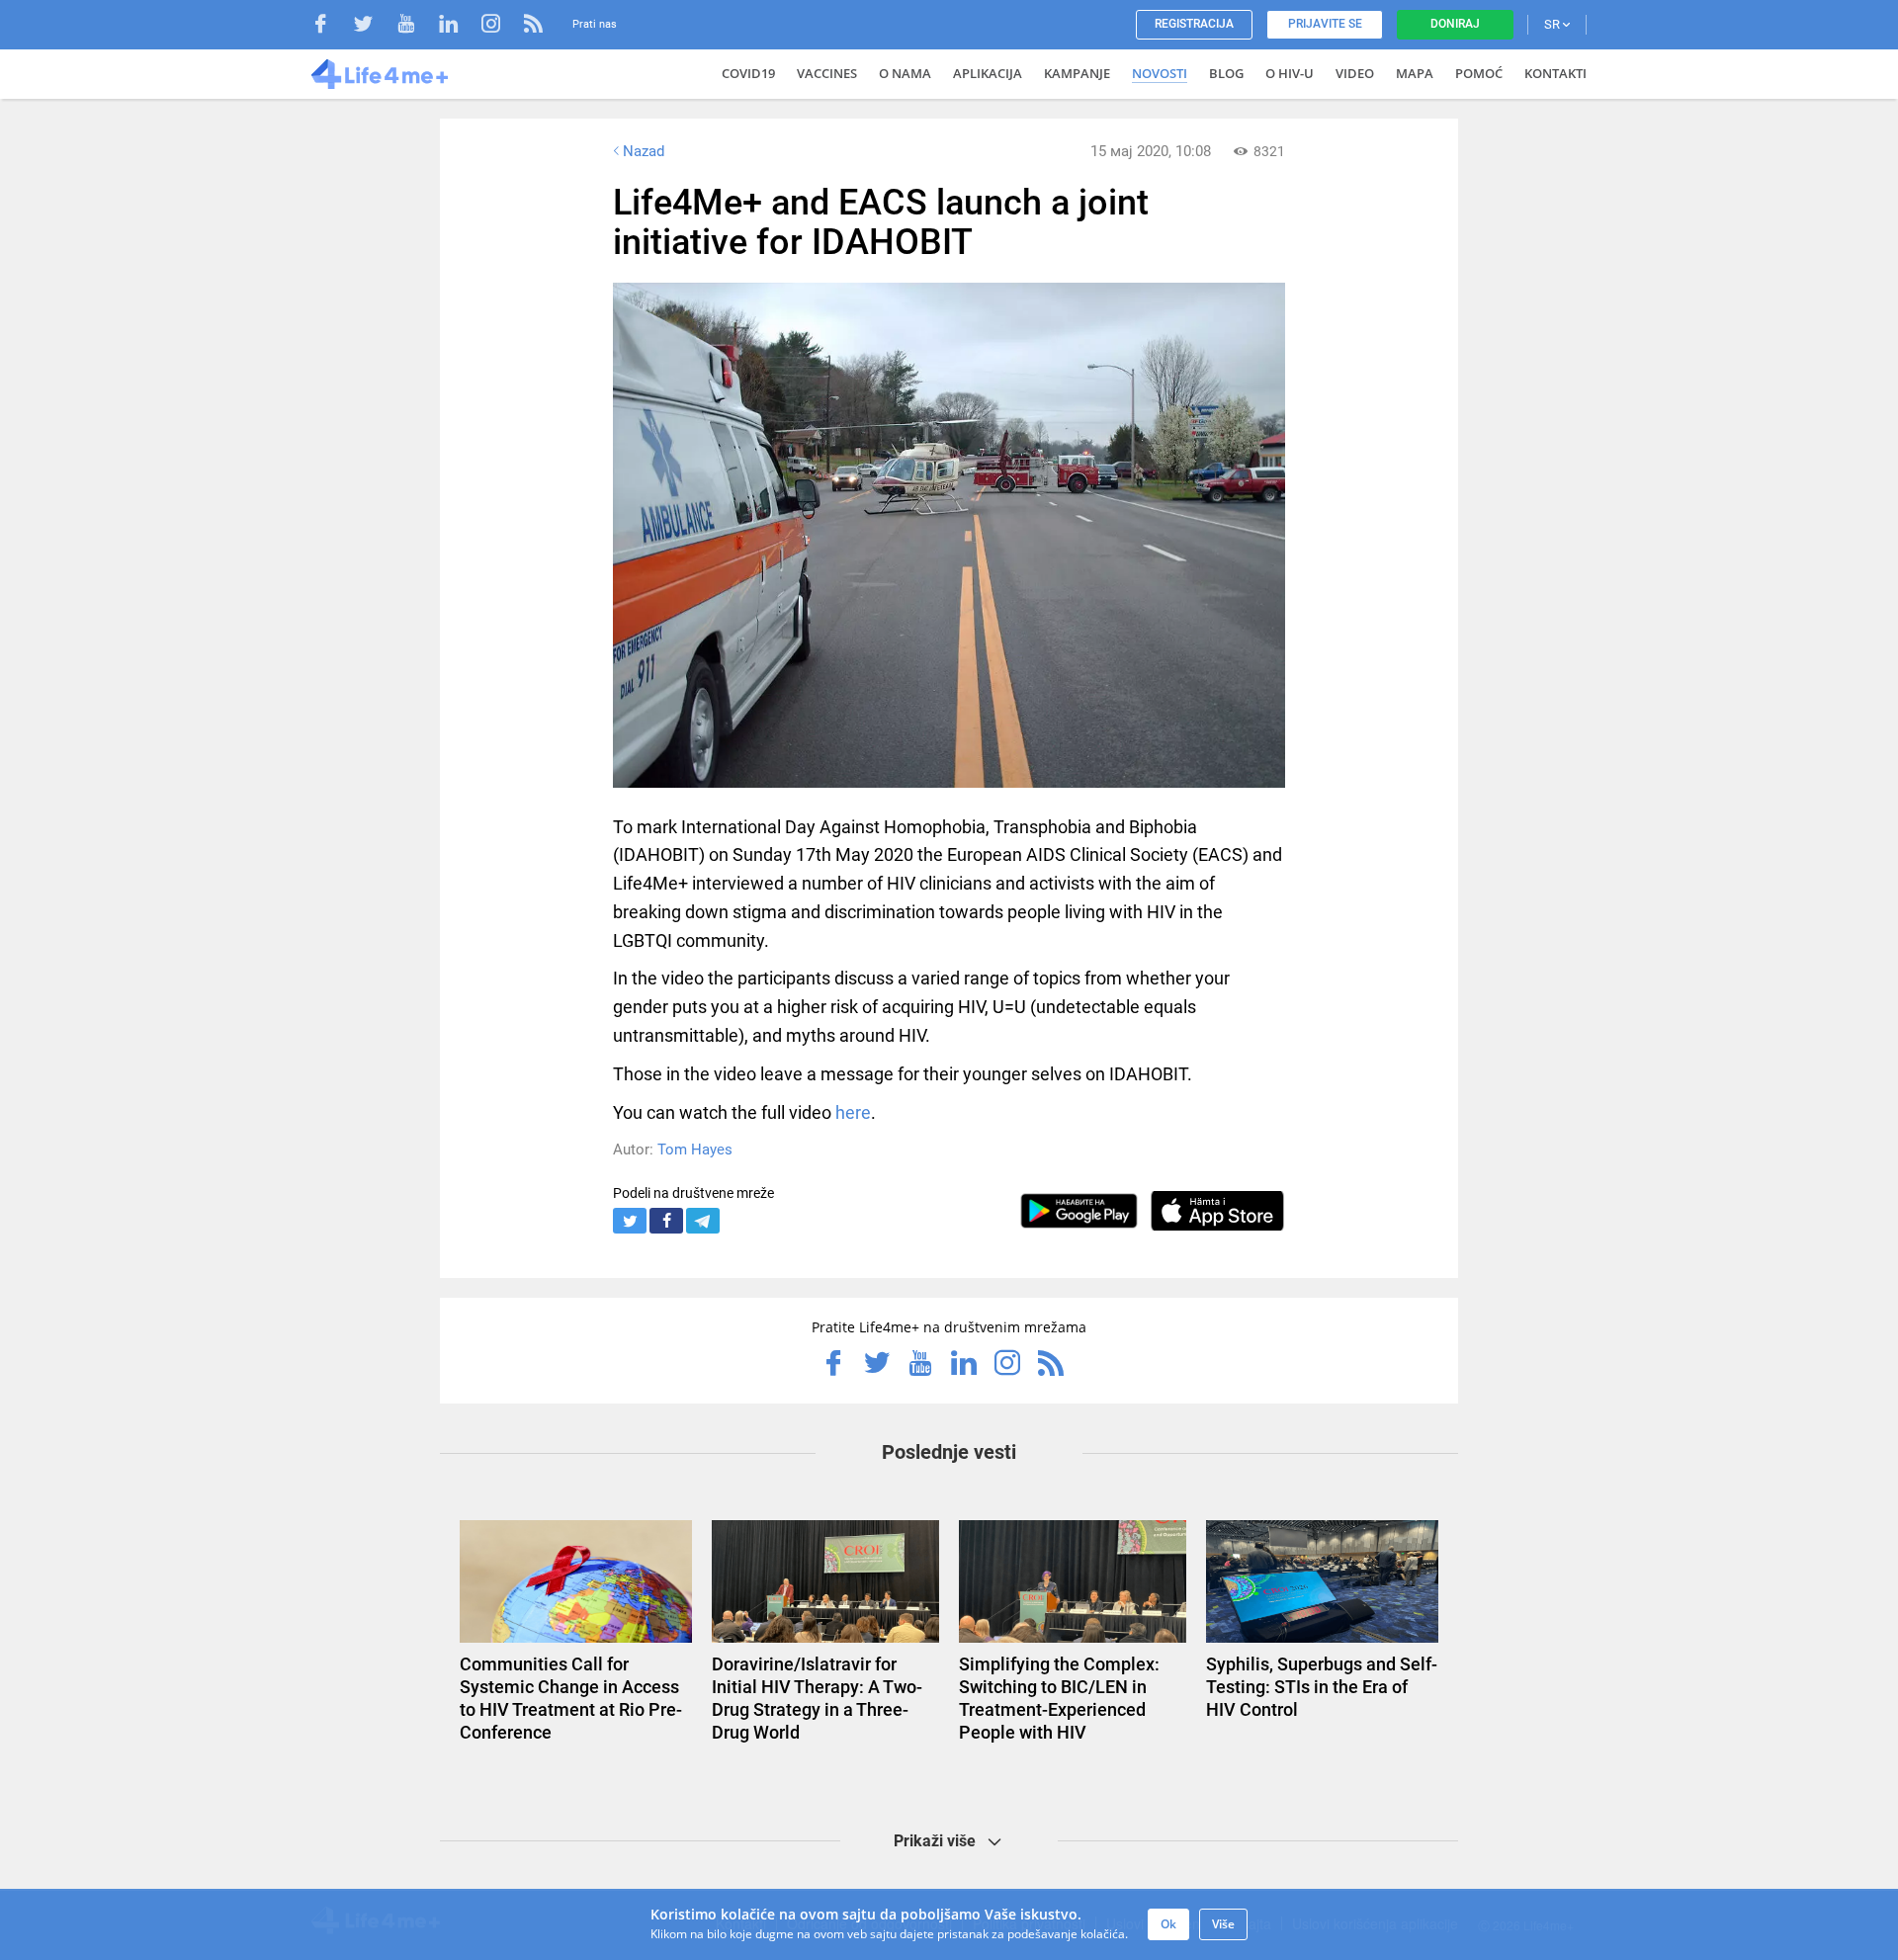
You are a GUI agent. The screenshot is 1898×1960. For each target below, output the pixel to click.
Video (1355, 73)
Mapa (1415, 73)
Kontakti (1555, 73)
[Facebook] (331, 26)
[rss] (533, 26)
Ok (1168, 1924)
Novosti (1160, 73)
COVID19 (748, 73)
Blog (1226, 73)
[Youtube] (416, 26)
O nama (905, 73)
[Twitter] (373, 26)
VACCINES (827, 73)
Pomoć (1479, 73)
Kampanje (1077, 73)
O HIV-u (1290, 73)
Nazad (644, 151)
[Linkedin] (458, 26)
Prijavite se (1325, 24)
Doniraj (1455, 24)
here (853, 1112)
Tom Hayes (695, 1150)
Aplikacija (988, 73)
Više (1223, 1924)
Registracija (1194, 24)
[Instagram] (501, 26)
